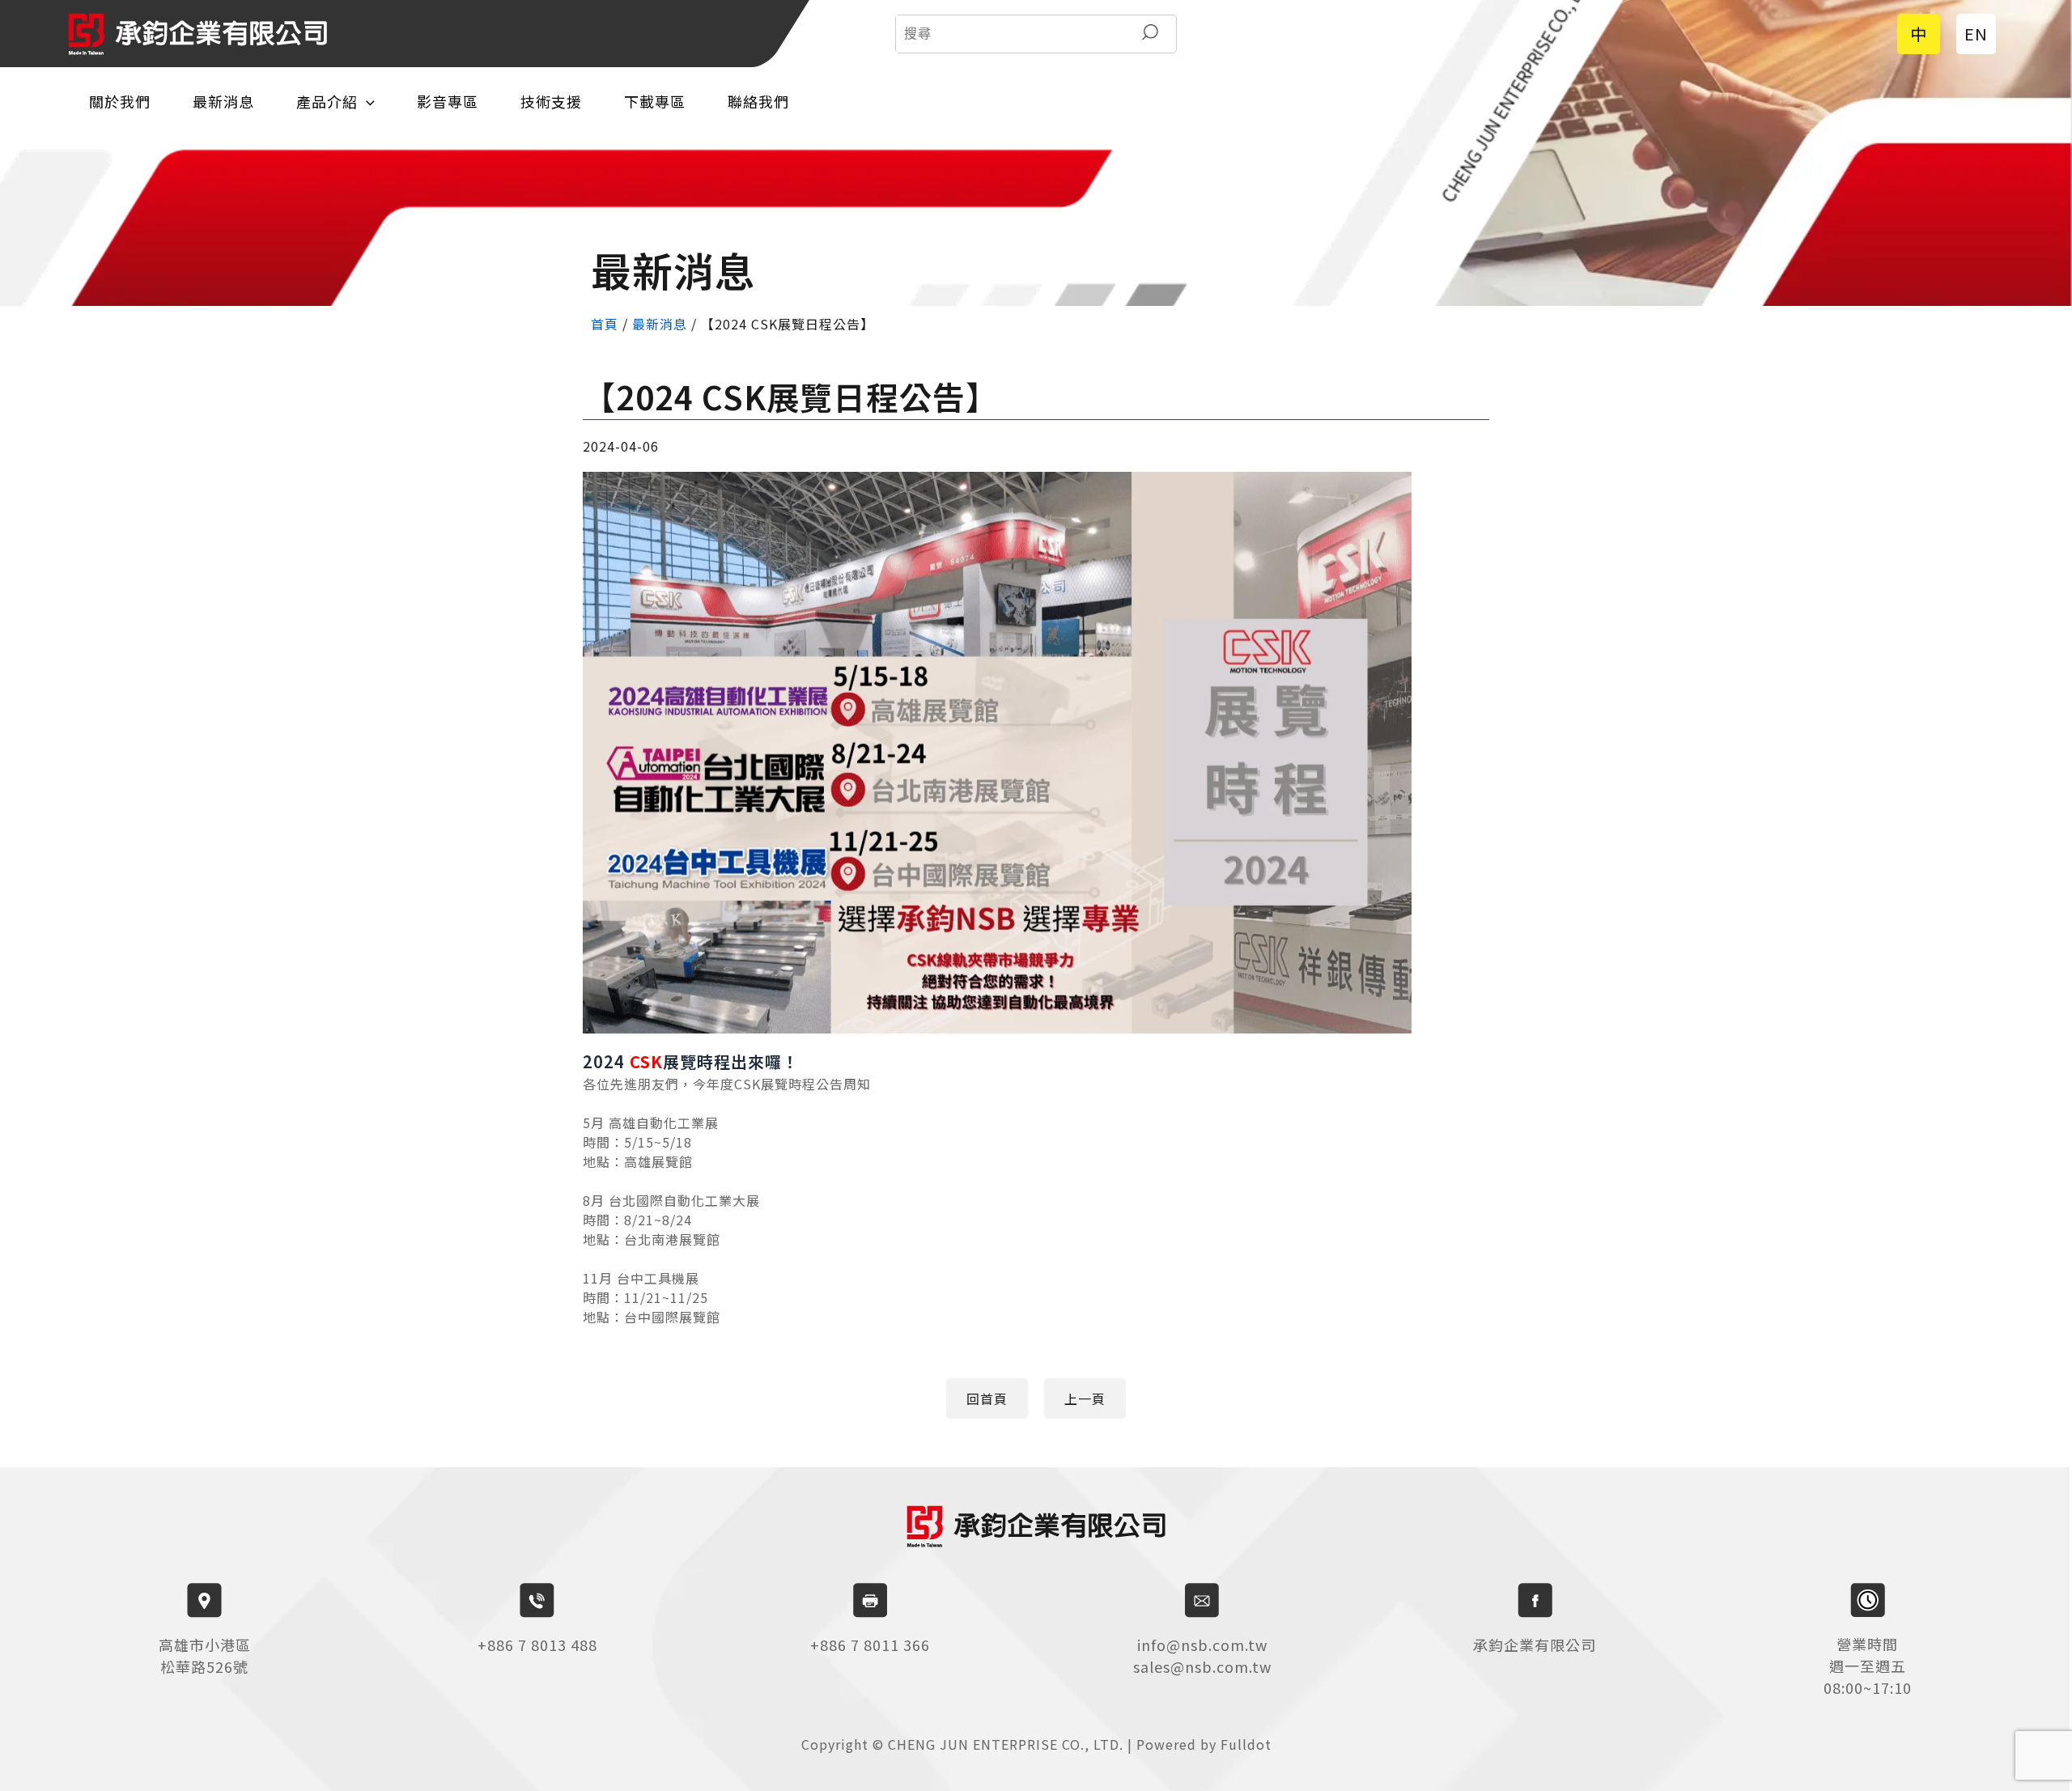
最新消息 (223, 101)
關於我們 (120, 101)
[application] (366, 102)
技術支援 (551, 101)
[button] (987, 1398)
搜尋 (1150, 34)
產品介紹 (327, 101)
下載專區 (655, 101)
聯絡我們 (758, 101)
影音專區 (448, 101)
